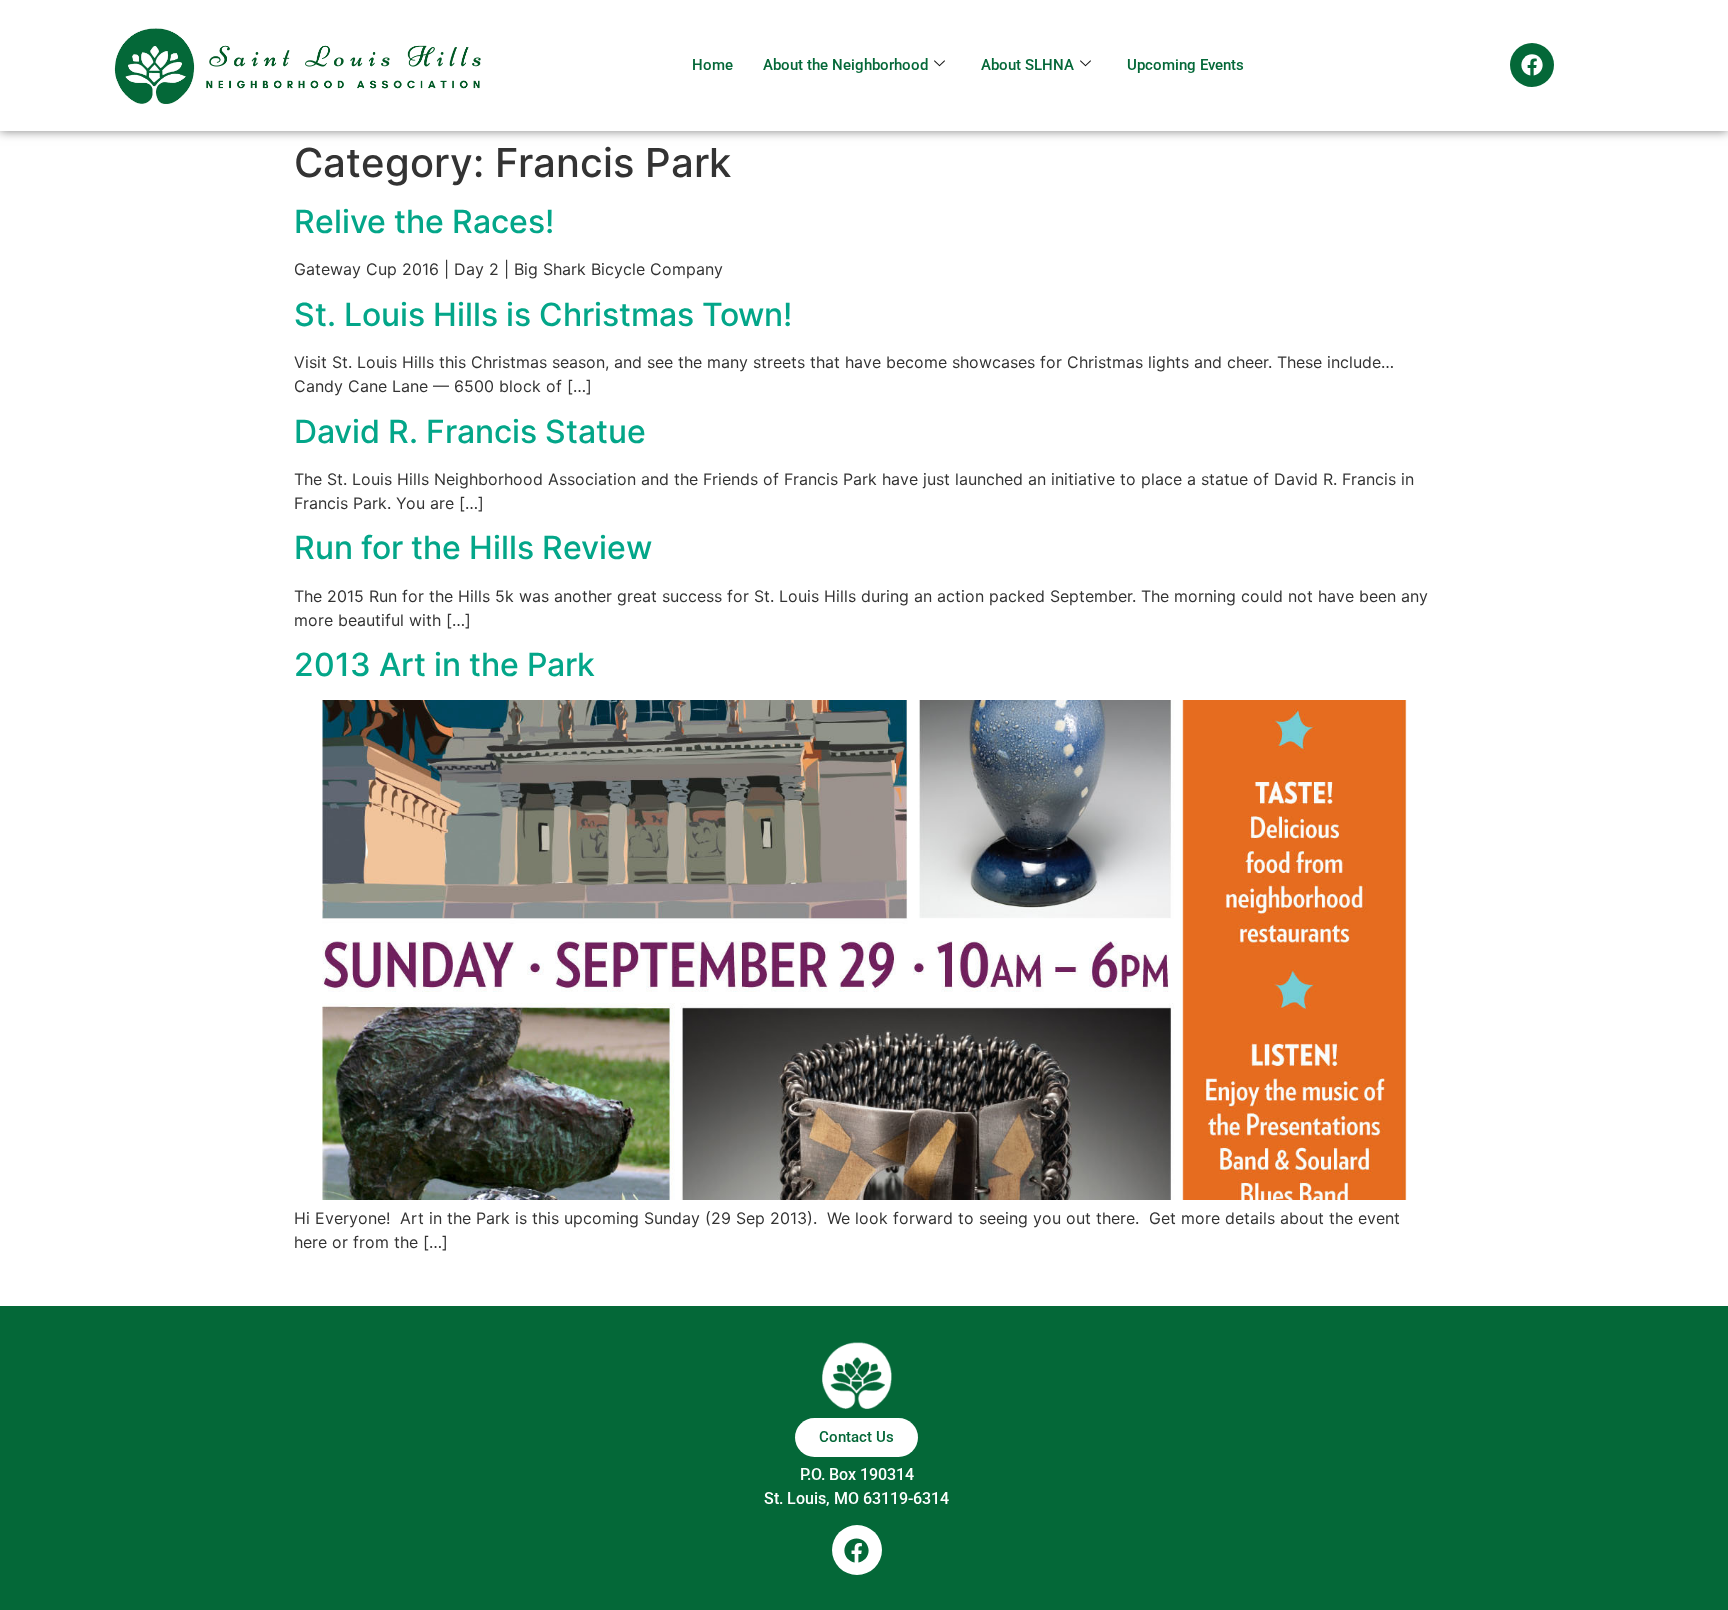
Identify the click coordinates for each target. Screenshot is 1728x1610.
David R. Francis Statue (470, 431)
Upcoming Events (1185, 65)
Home (712, 65)
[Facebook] (1532, 65)
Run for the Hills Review (473, 547)
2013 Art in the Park (444, 664)
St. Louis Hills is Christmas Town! (543, 314)
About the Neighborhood (845, 65)
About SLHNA (1027, 65)
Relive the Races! (424, 221)
